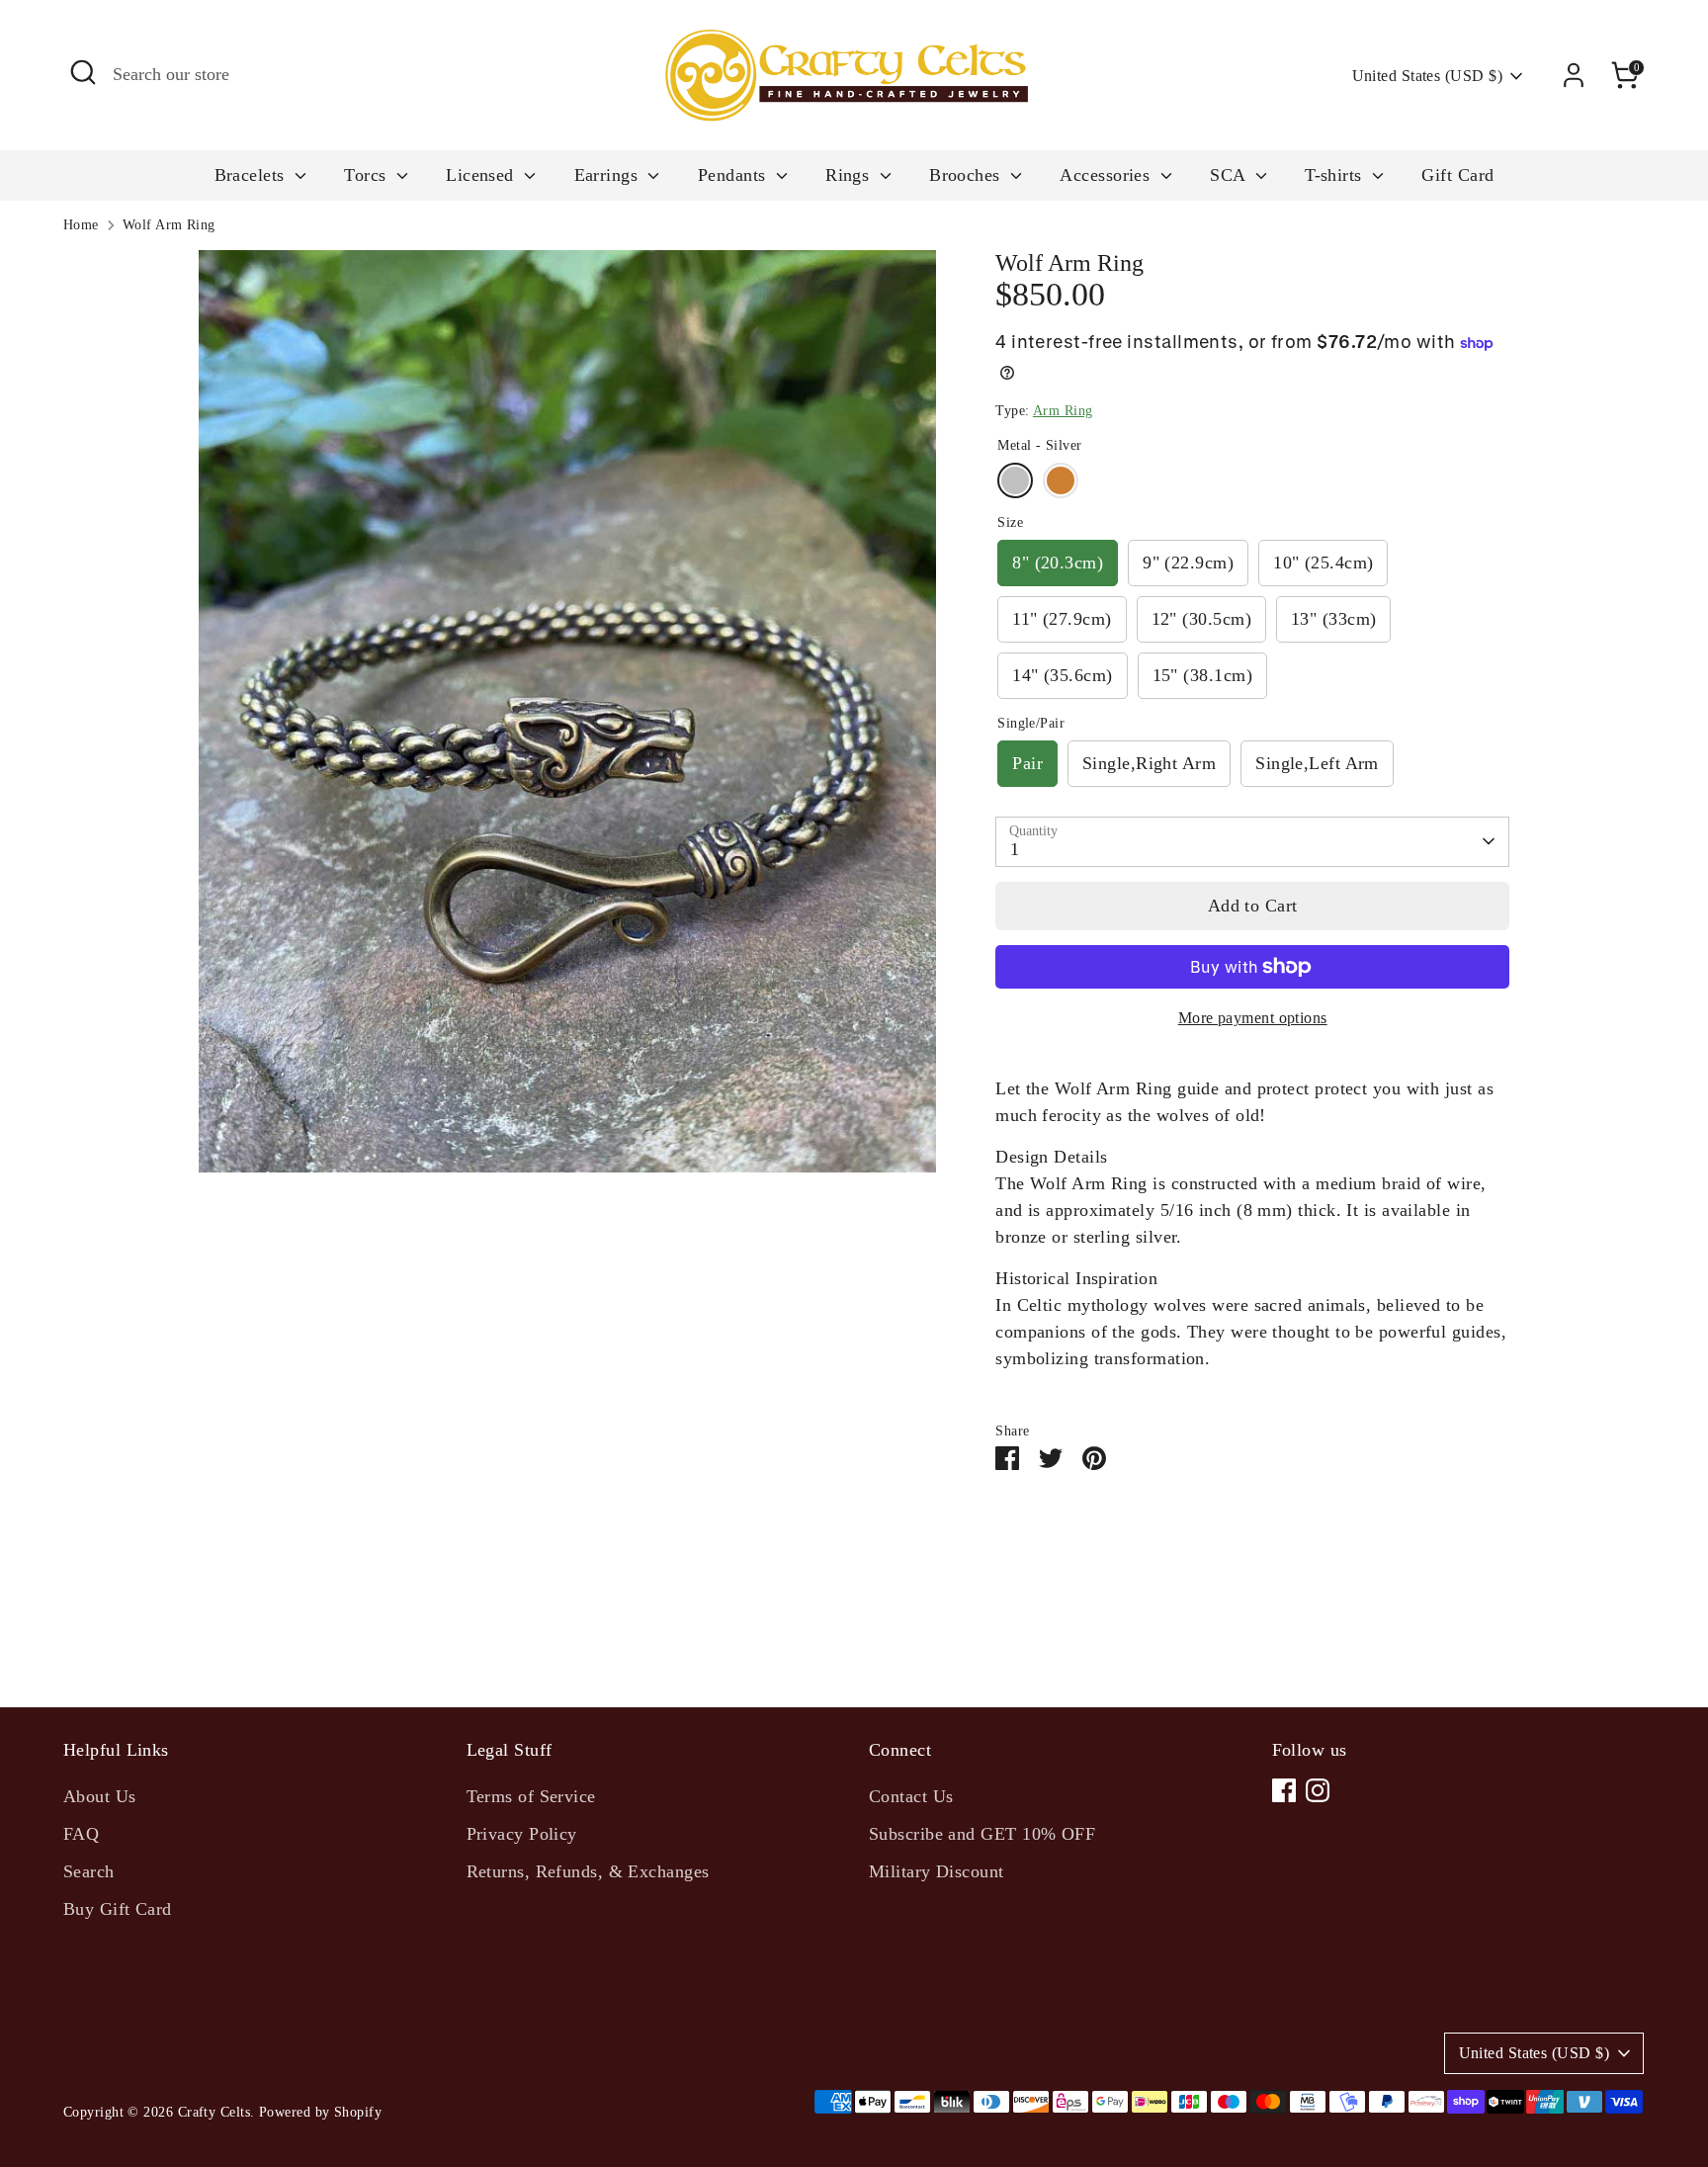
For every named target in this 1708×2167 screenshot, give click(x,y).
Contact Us (911, 1796)
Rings (850, 175)
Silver (1015, 480)
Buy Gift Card (118, 1909)
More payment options (1253, 1018)
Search (89, 1871)
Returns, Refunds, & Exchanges (588, 1871)
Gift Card (1457, 175)
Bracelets (253, 175)
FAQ (81, 1834)
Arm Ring (1063, 411)
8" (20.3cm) (1058, 563)
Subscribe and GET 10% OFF (982, 1834)
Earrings (609, 175)
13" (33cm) (1334, 619)
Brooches (967, 175)
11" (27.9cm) (1062, 619)
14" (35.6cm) (1062, 675)
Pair (1027, 763)
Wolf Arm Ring (169, 225)
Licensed (482, 175)
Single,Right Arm (1149, 763)
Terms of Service (531, 1796)
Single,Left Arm (1317, 763)
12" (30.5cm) (1201, 619)
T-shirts (1336, 175)
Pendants (734, 175)
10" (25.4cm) (1323, 563)
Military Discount (937, 1871)
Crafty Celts (214, 2112)
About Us (100, 1796)
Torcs (368, 175)
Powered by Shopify (320, 2112)
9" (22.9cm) (1188, 563)
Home (81, 225)
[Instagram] (1318, 1790)
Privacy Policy (522, 1834)
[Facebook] (1284, 1790)
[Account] (1574, 75)
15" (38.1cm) (1202, 675)
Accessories (1107, 175)
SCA (1230, 175)
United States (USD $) (1427, 76)
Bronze (1061, 480)
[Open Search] (83, 72)
